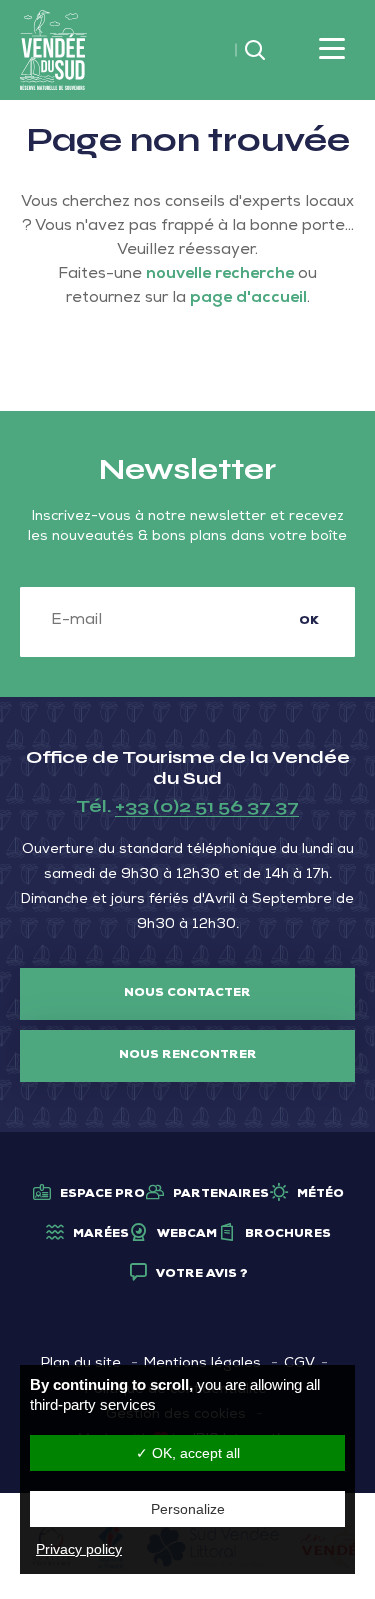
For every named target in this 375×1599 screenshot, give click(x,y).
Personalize (188, 1509)
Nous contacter (187, 994)
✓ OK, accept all (188, 1453)
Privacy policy (79, 1549)
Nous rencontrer (188, 1056)
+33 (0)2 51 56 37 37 (207, 806)
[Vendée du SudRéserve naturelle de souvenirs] (53, 51)
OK (309, 622)
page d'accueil (248, 299)
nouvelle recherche (220, 275)
